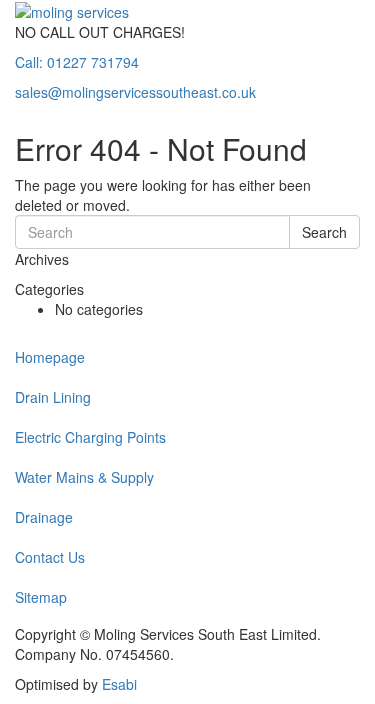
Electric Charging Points (90, 437)
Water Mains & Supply (84, 477)
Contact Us (50, 557)
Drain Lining (53, 397)
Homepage (50, 357)
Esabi (119, 684)
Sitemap (41, 597)
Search (324, 232)
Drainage (44, 517)
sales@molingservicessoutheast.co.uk (135, 92)
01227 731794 (77, 62)
